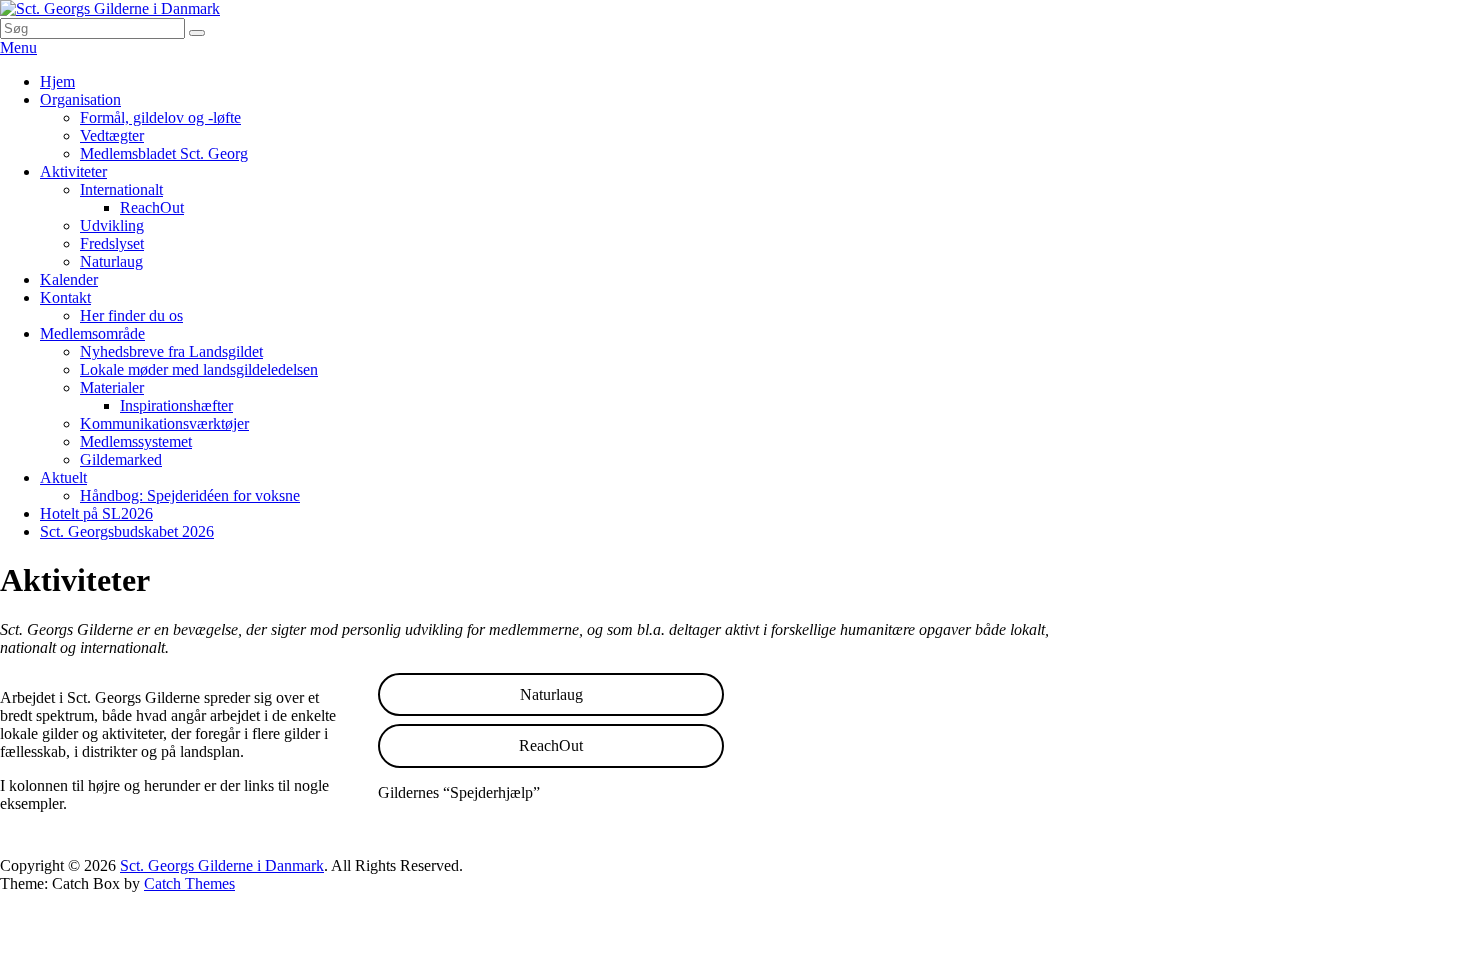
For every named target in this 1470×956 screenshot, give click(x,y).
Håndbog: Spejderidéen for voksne (190, 495)
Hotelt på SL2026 (96, 513)
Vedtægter (112, 135)
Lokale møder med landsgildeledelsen (199, 369)
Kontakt (65, 297)
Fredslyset (112, 243)
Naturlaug (111, 261)
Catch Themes (189, 883)
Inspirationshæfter (176, 405)
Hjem (57, 81)
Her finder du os (131, 315)
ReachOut (152, 207)
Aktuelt (63, 477)
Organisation (80, 99)
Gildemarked (121, 459)
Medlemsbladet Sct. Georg (164, 153)
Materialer (112, 387)
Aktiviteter (73, 171)
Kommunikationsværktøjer (164, 423)
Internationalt (121, 189)
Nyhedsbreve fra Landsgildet (171, 351)
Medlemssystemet (136, 441)
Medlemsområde (92, 333)
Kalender (69, 279)
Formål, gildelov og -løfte (160, 117)
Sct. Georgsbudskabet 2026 (127, 531)
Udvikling (112, 225)
